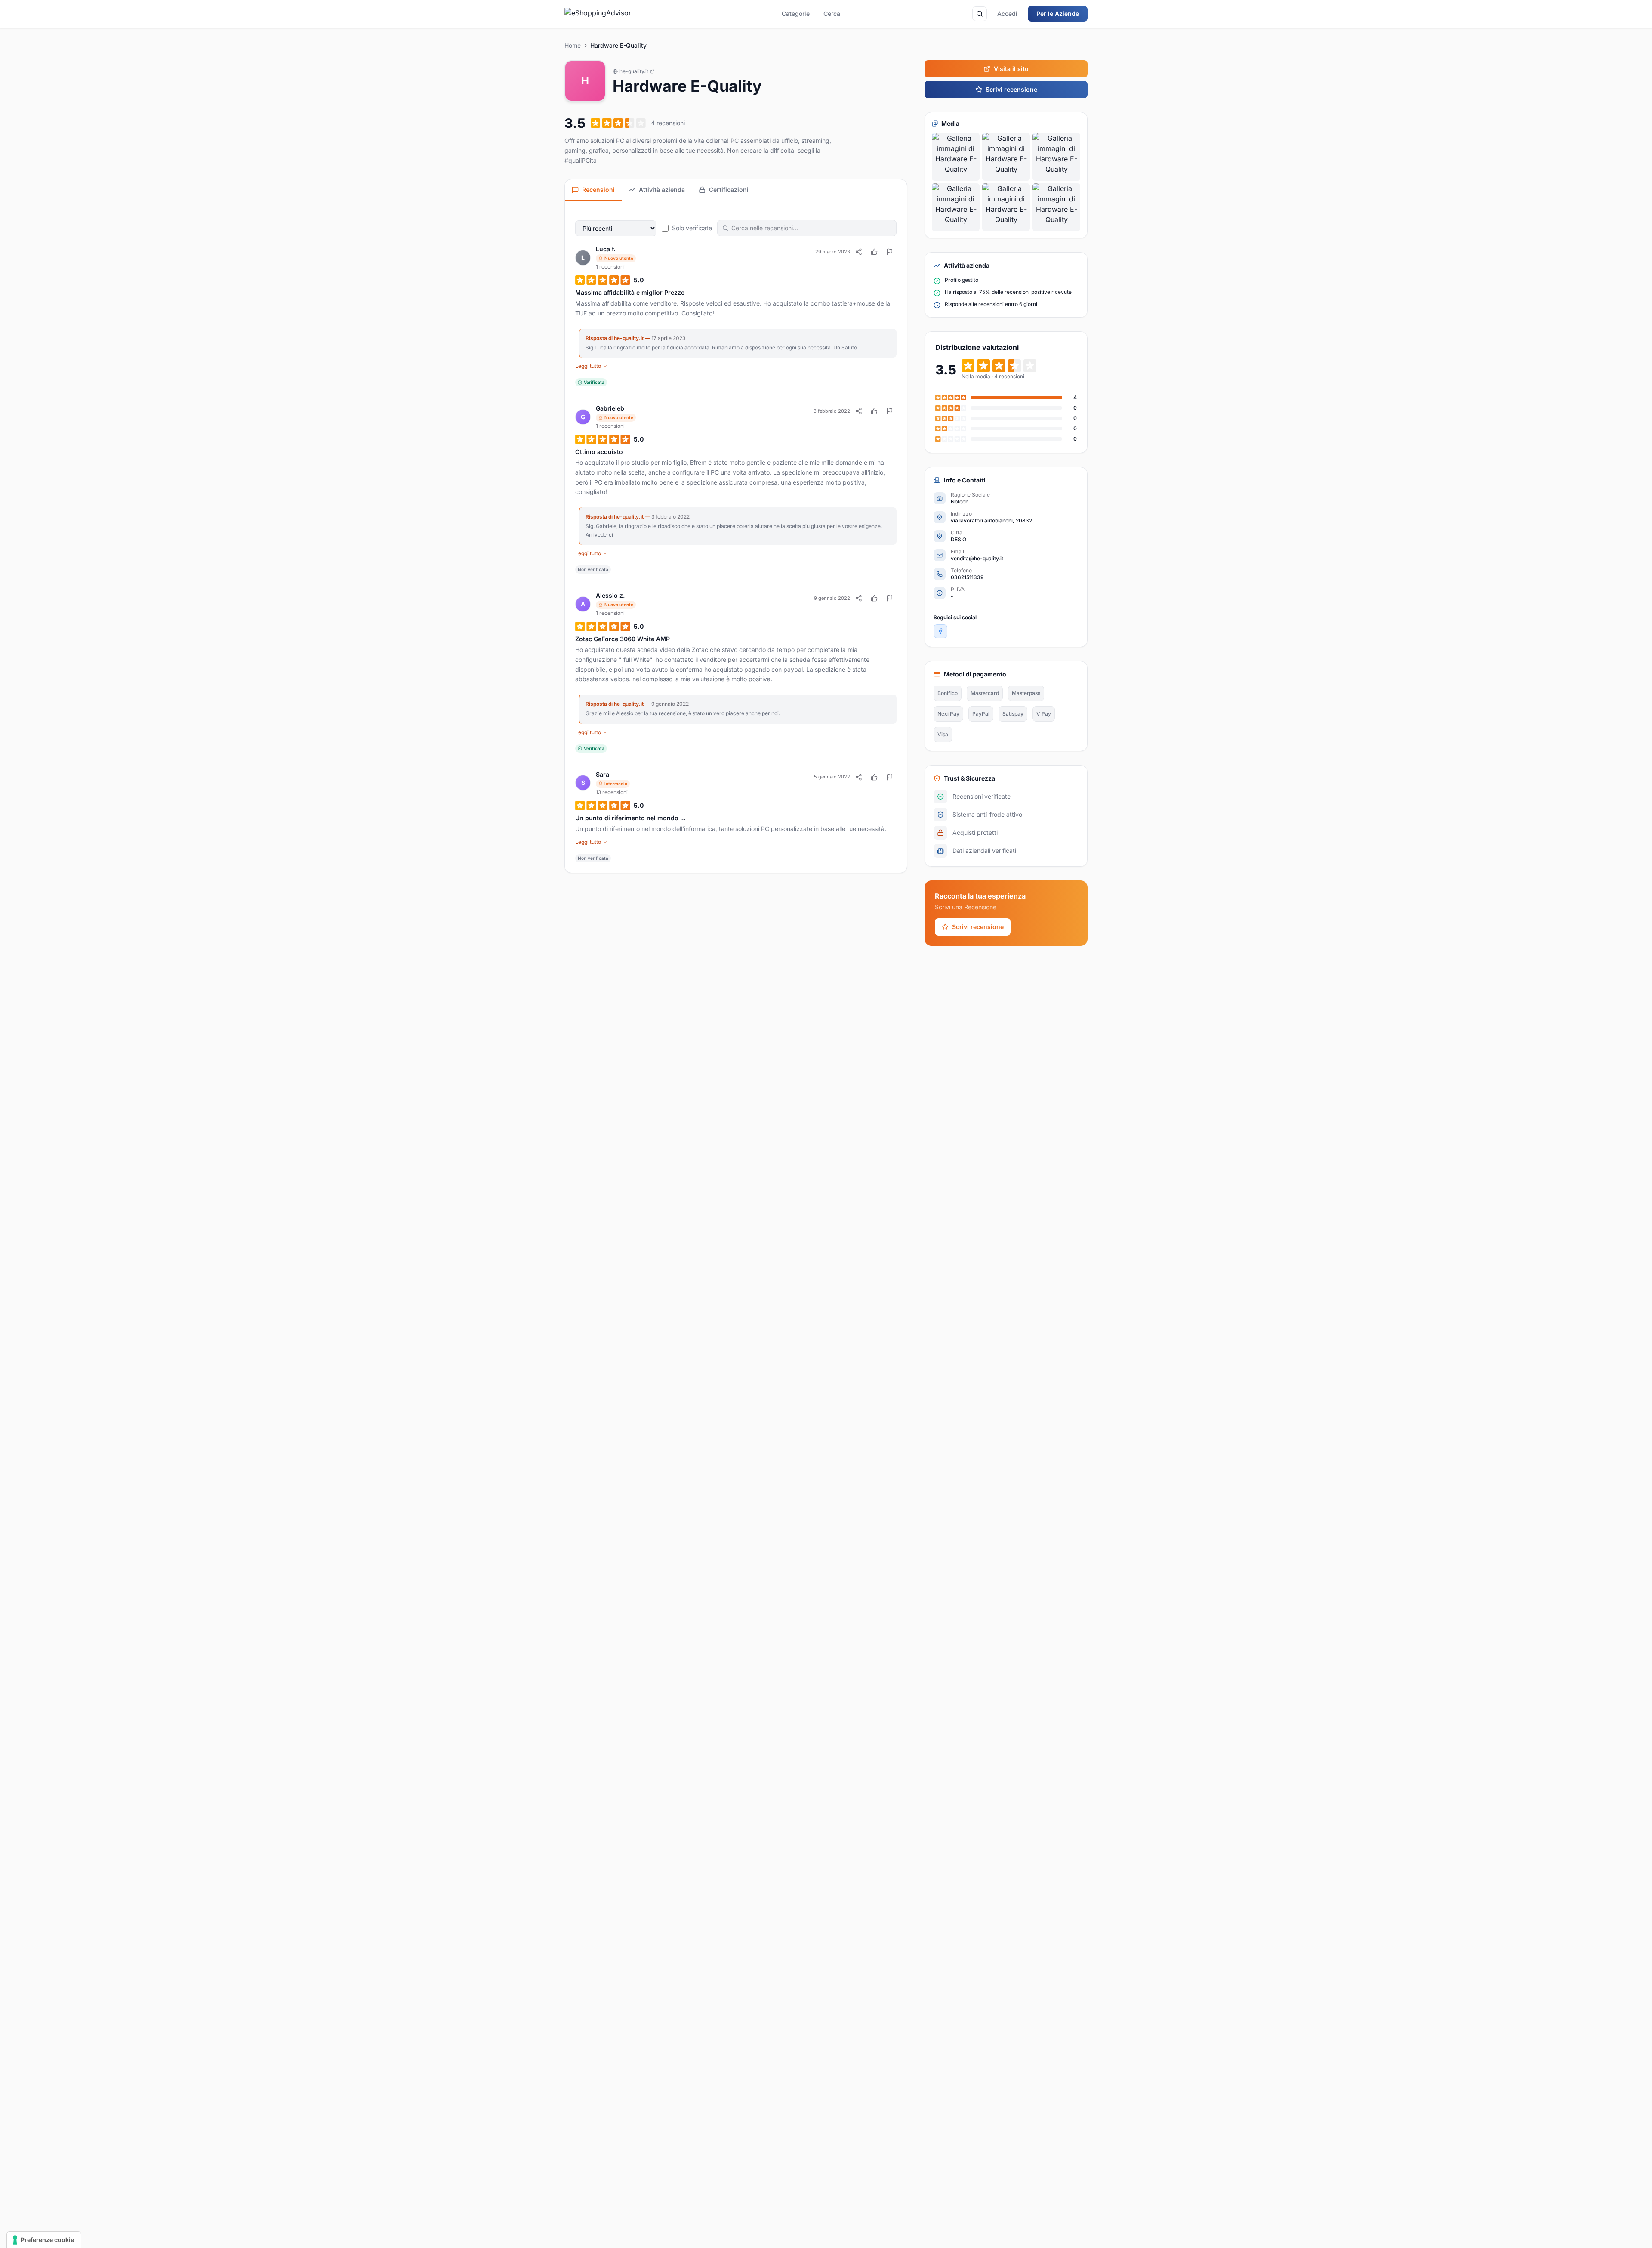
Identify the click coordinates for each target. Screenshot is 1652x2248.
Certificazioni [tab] (729, 190)
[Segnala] (890, 252)
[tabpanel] (736, 537)
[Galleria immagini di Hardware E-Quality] (956, 157)
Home (573, 45)
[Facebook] (940, 631)
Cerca (832, 14)
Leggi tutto (588, 366)
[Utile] (874, 252)
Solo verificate (692, 228)
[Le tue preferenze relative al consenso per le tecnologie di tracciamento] (44, 2240)
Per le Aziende (1058, 14)
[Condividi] (859, 252)
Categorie (796, 14)
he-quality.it (634, 71)
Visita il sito (1011, 69)
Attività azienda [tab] (662, 190)
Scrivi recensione (1011, 89)
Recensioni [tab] (598, 190)
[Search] (980, 14)
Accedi (1007, 14)
